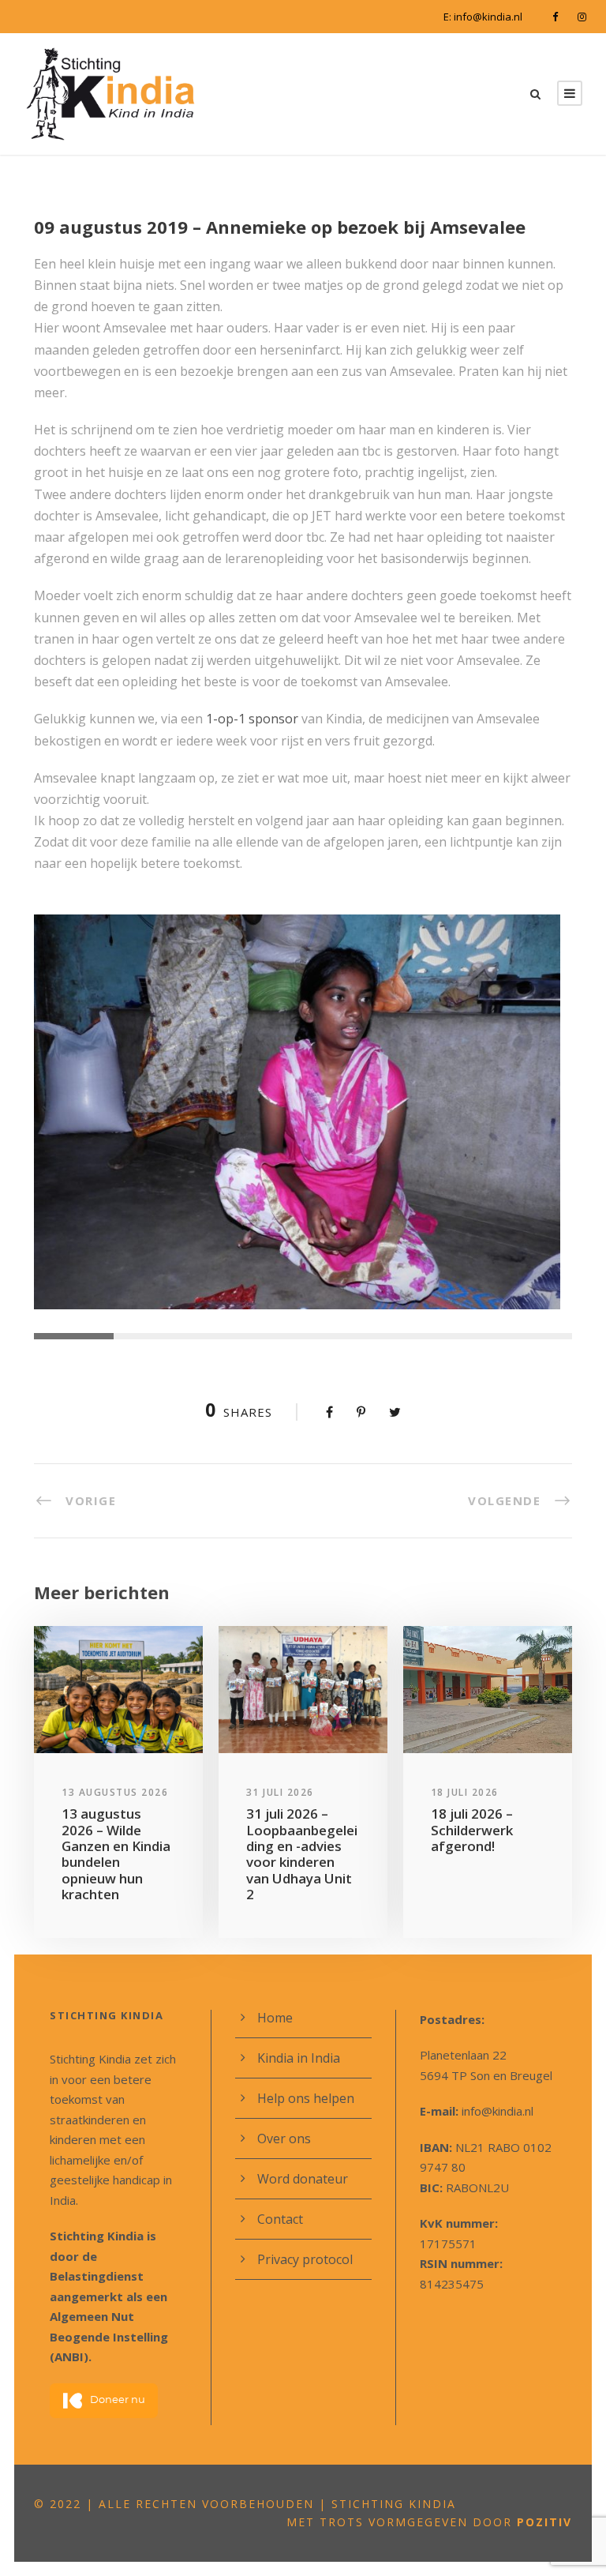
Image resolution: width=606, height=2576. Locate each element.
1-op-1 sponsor (252, 719)
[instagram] (582, 17)
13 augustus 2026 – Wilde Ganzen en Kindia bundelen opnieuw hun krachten (116, 1854)
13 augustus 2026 (115, 1792)
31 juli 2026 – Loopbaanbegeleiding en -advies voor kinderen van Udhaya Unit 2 (302, 1854)
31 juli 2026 (280, 1792)
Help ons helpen (306, 2098)
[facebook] (555, 17)
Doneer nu (118, 2400)
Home (275, 2018)
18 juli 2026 (465, 1792)
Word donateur (303, 2179)
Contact (280, 2219)
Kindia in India (299, 2058)
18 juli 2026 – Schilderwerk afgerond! (472, 1830)
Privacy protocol (305, 2259)
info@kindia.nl (488, 17)
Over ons (284, 2139)
